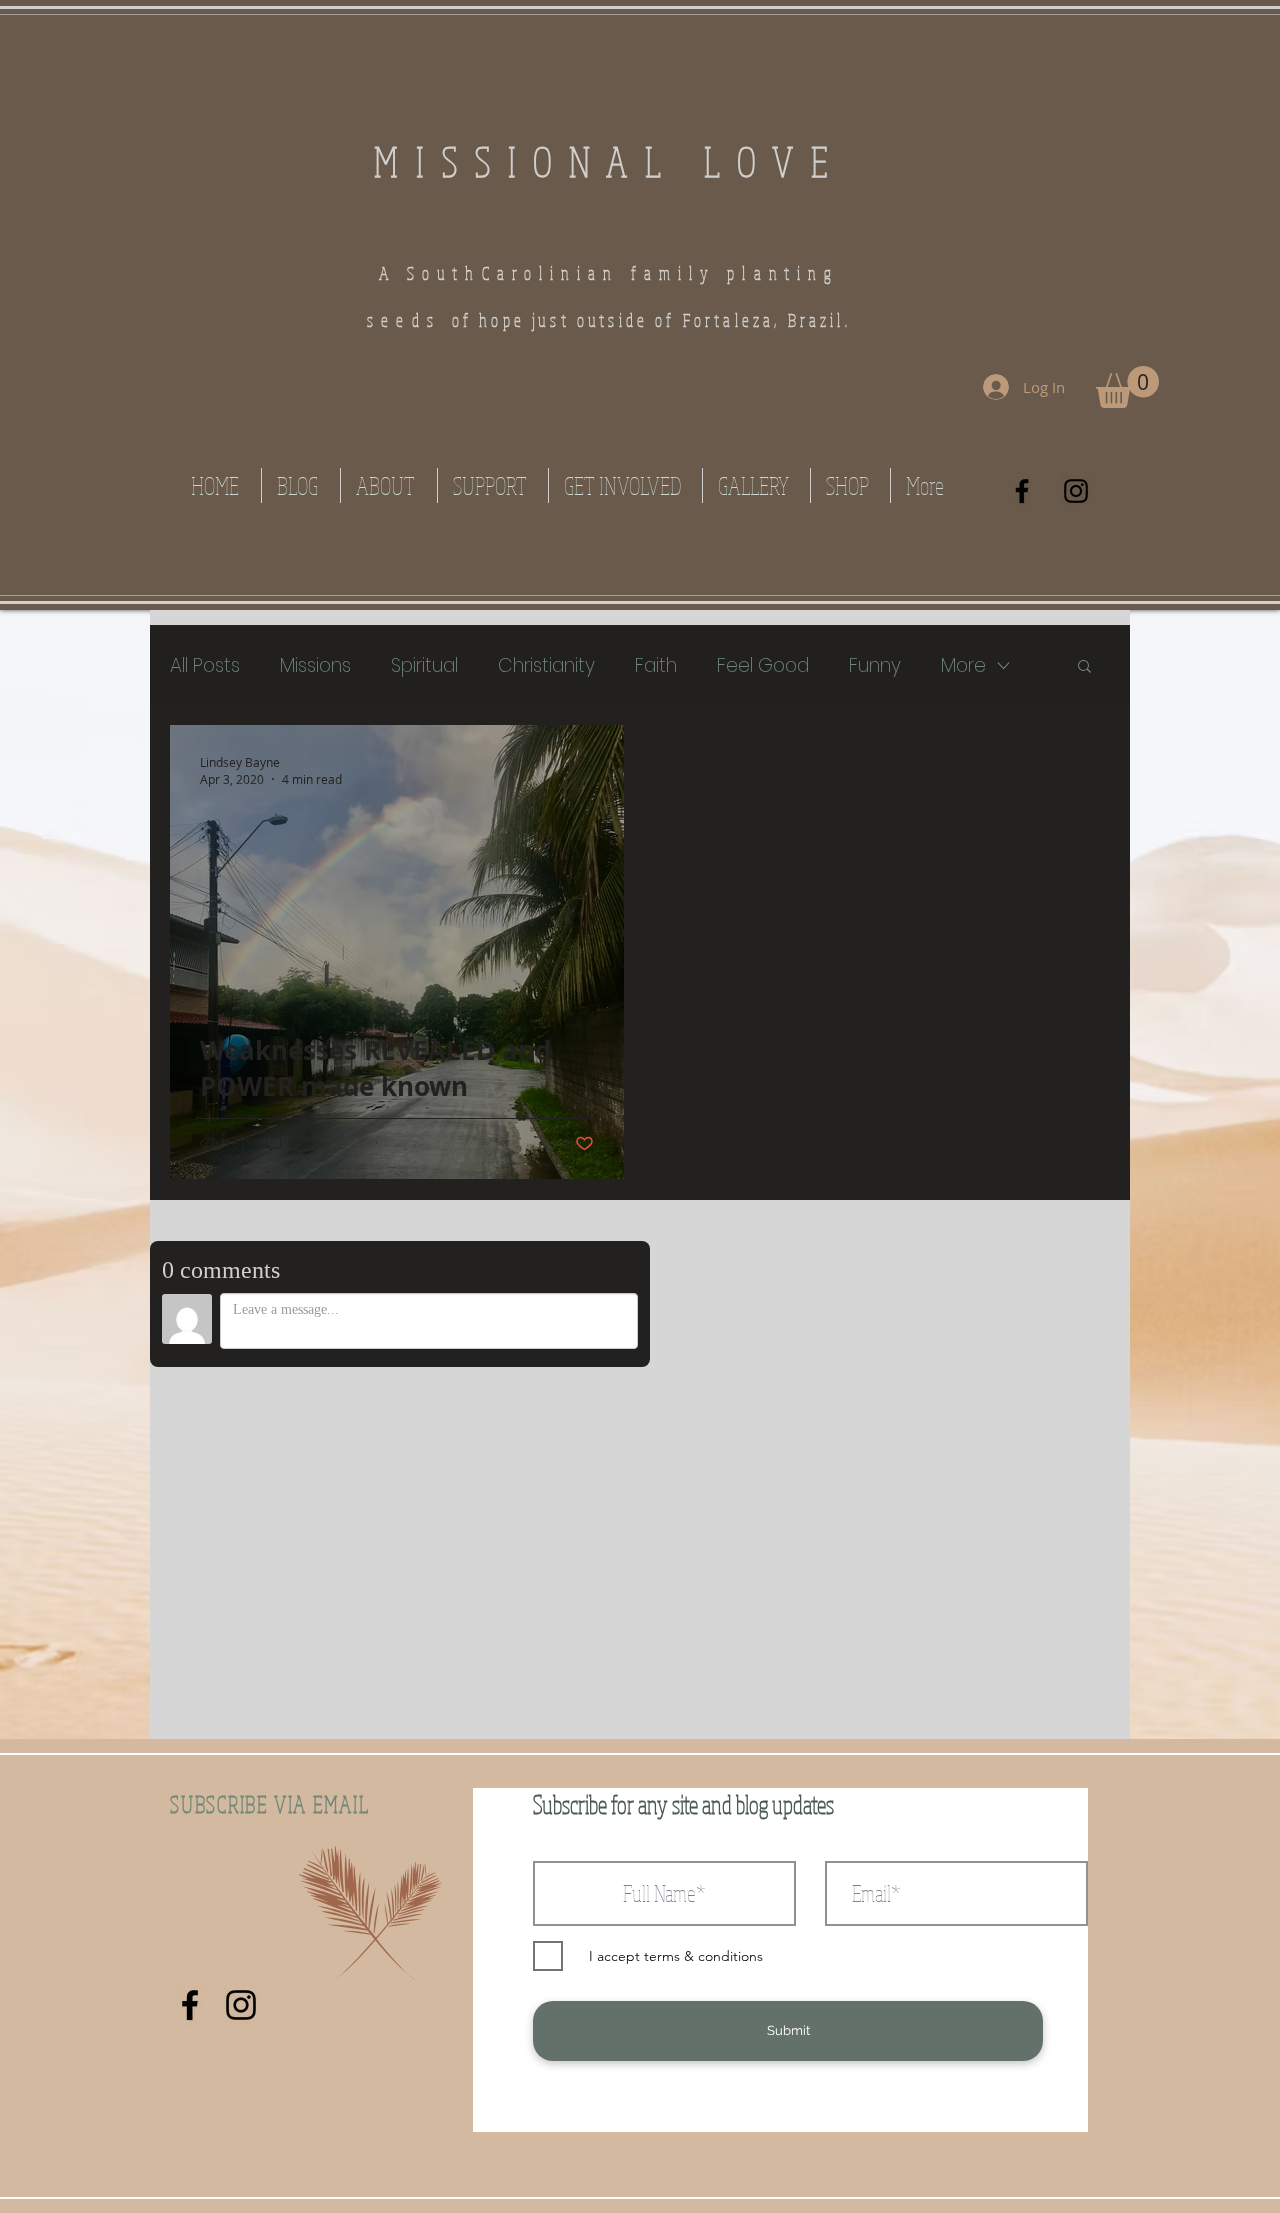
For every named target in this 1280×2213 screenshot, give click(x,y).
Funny (875, 665)
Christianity (546, 665)
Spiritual (424, 665)
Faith (656, 665)
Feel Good (763, 665)
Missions (315, 665)
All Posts (205, 665)
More (963, 665)
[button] (1127, 387)
